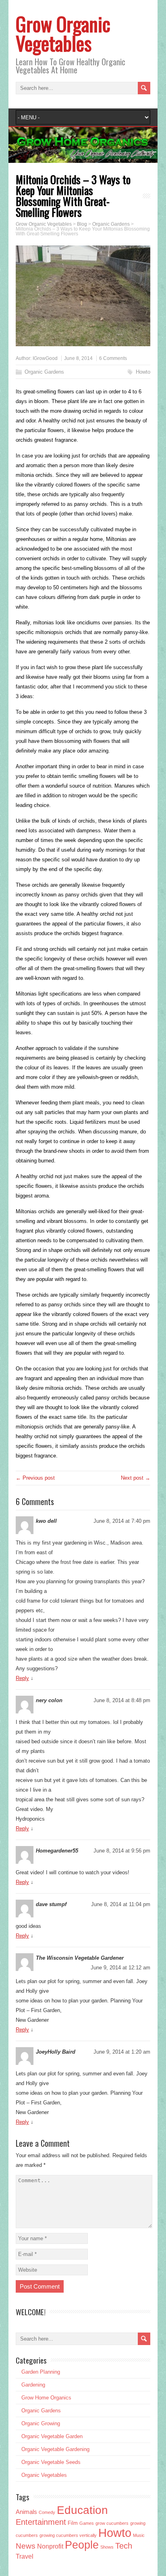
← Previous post (35, 1478)
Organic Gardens (44, 372)
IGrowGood (45, 358)
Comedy (47, 2512)
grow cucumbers (112, 2523)
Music (139, 2535)
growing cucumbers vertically (68, 2535)
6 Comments (113, 358)
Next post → (136, 1478)
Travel (25, 2556)
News (26, 2546)
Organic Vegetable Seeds (51, 2462)
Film (73, 2523)
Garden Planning (41, 2372)
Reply (22, 1678)
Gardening (33, 2385)
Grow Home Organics (46, 2398)
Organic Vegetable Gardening (55, 2449)
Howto (143, 372)
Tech (124, 2546)
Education (82, 2510)
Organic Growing (41, 2423)
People (82, 2545)
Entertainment (41, 2522)
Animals (26, 2512)
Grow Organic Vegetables (63, 33)
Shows (107, 2547)
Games (87, 2523)
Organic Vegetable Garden (52, 2436)
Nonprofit (50, 2546)
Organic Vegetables (44, 2475)
